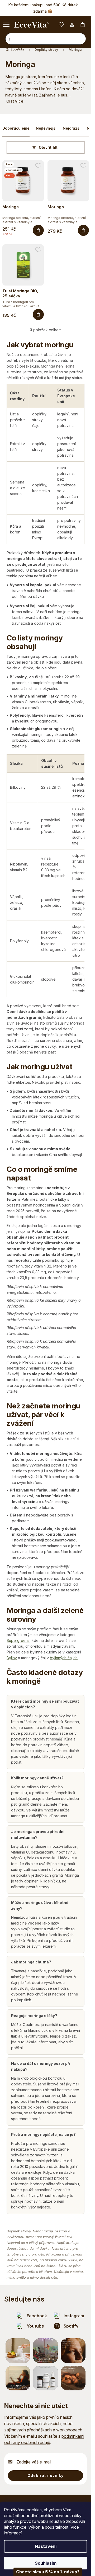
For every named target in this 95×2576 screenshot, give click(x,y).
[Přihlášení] (72, 25)
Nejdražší (72, 128)
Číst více (15, 101)
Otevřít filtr (49, 147)
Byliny (12, 1658)
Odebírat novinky (46, 2475)
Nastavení (46, 2546)
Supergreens (18, 1640)
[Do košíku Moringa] (38, 230)
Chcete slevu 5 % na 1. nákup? (48, 2572)
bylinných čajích (64, 1658)
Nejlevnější (46, 128)
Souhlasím (46, 2563)
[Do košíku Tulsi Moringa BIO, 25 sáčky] (38, 314)
